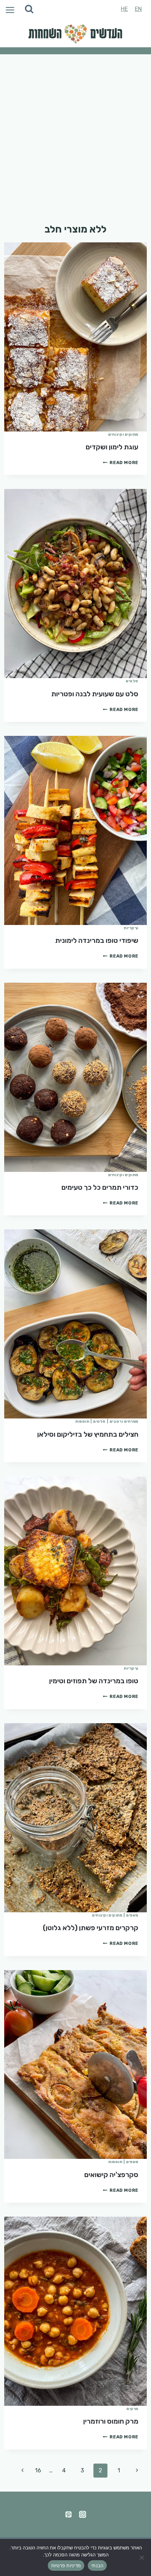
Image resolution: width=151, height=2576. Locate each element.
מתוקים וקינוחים (123, 434)
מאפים (132, 1915)
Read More (121, 462)
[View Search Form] (29, 9)
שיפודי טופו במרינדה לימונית (97, 940)
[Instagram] (83, 2514)
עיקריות (131, 928)
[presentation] (75, 337)
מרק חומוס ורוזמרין (111, 2421)
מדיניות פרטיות (66, 2565)
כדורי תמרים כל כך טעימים (100, 1187)
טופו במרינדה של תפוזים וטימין (94, 1681)
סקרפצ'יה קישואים (111, 2175)
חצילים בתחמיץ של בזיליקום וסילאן (88, 1434)
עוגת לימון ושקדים (112, 447)
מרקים (132, 2409)
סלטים (132, 681)
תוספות (82, 1421)
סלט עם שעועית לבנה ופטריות (95, 694)
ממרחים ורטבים (124, 1421)
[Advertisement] (75, 133)
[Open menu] (9, 9)
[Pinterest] (68, 2514)
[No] (142, 2557)
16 (38, 2470)
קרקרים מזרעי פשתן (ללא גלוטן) (91, 1928)
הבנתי (97, 2565)
